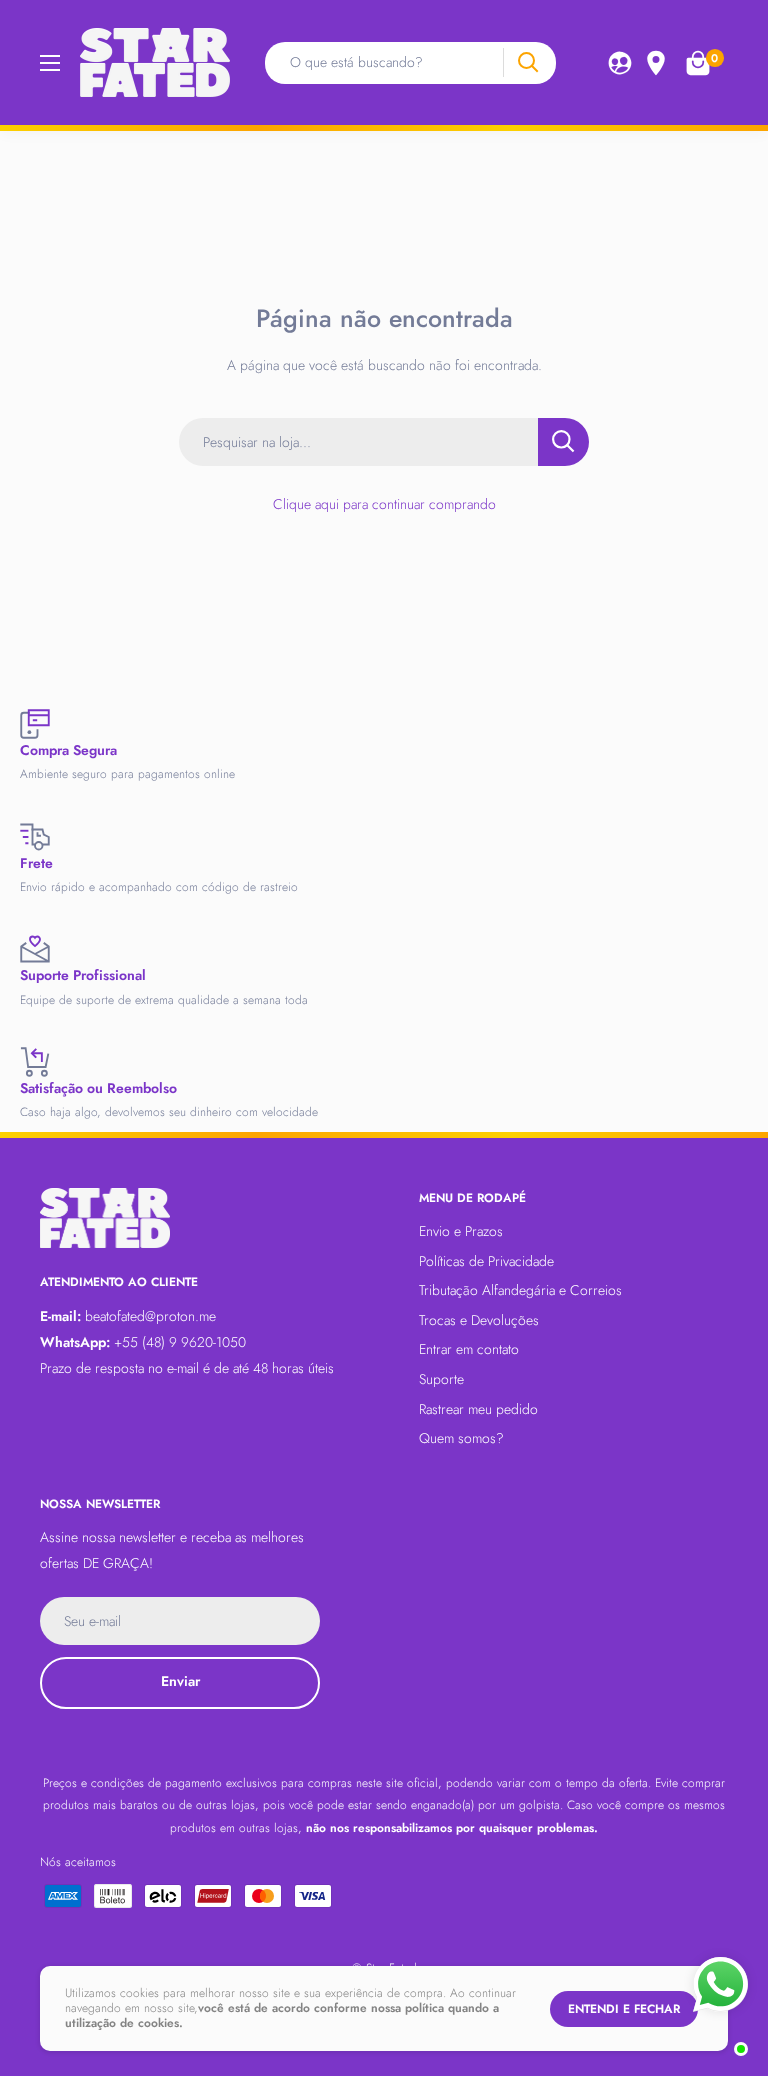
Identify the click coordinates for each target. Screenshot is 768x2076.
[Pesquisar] (527, 62)
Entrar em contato (469, 1349)
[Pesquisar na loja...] (563, 442)
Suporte (441, 1379)
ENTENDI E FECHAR (624, 2009)
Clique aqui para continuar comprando (384, 504)
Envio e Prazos (461, 1231)
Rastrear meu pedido (478, 1409)
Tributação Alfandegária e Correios (520, 1290)
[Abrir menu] (50, 63)
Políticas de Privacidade (486, 1261)
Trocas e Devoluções (479, 1320)
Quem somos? (461, 1438)
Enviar (180, 1681)
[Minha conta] (620, 63)
